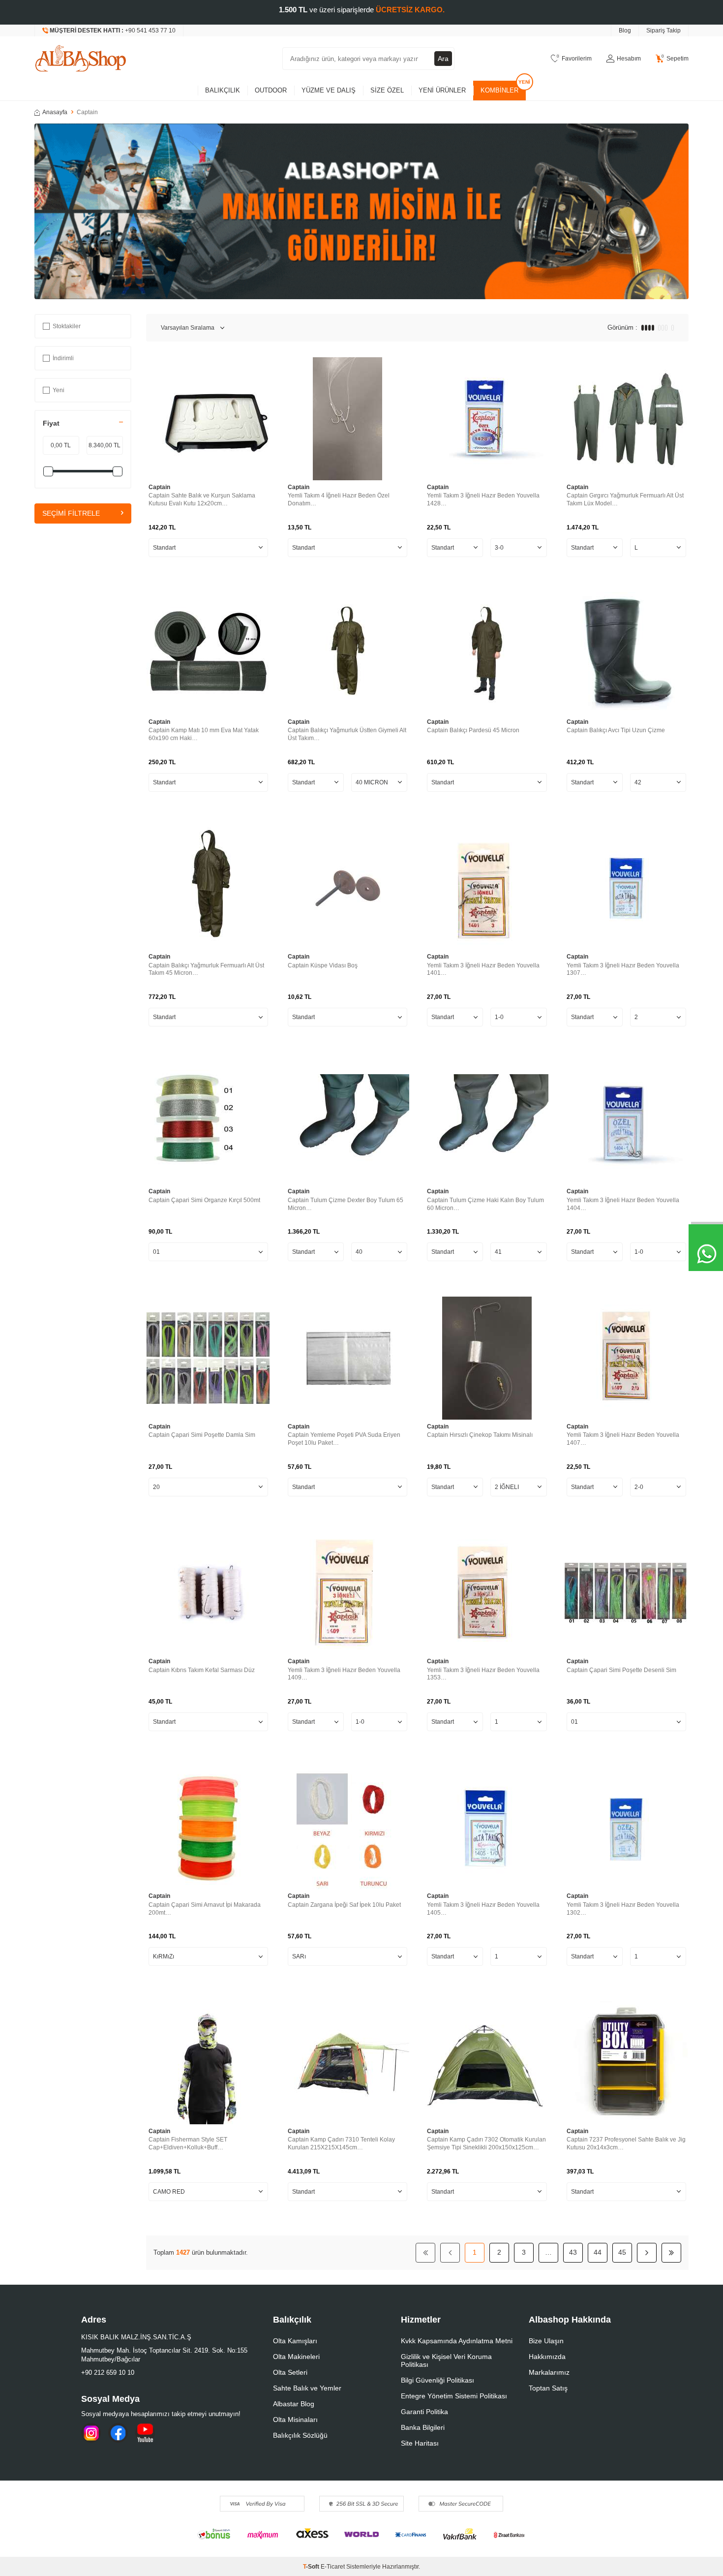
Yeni (59, 390)
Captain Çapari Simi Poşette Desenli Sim (621, 1670)
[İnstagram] (91, 2433)
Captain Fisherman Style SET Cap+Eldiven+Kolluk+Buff (188, 2143)
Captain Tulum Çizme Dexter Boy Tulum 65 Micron (346, 1204)
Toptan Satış (548, 2388)
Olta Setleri (290, 2372)
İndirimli (63, 358)
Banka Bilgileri (423, 2427)
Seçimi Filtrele (71, 514)
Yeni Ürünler (442, 90)
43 (573, 2252)
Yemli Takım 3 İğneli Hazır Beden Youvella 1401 (483, 969)
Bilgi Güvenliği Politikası (437, 2380)
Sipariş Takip (663, 31)
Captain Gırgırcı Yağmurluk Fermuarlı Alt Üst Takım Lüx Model (625, 499)
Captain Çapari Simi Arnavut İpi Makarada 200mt (205, 1909)
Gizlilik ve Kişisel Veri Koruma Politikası (446, 2360)
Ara (443, 59)
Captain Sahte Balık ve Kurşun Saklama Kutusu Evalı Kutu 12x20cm (202, 499)
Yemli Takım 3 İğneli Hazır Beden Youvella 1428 (483, 499)
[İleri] (647, 2253)
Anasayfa (55, 112)
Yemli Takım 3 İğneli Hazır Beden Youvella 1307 (623, 969)
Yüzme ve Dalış (329, 90)
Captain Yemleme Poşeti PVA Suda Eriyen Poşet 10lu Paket (344, 1439)
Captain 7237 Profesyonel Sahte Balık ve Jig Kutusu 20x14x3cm (626, 2143)
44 (598, 2252)
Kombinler (499, 90)
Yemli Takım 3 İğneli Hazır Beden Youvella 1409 (344, 1674)
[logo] (81, 59)
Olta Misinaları (295, 2420)
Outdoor (271, 90)
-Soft (312, 2567)
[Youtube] (145, 2433)
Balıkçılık (223, 90)
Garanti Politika (424, 2412)
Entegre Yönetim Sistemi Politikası (454, 2396)
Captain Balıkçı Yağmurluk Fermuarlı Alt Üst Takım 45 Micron (206, 969)
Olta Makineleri (296, 2357)
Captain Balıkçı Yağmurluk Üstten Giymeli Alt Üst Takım (347, 734)
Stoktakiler (67, 326)
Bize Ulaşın (546, 2341)
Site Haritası (420, 2443)
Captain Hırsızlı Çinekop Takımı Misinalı (480, 1435)
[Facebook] (118, 2433)
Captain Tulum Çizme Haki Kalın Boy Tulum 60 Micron (485, 1204)
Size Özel (387, 90)
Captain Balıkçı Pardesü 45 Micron (473, 730)
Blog (625, 31)
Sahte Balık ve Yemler (307, 2388)
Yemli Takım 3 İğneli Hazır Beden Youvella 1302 (623, 1909)
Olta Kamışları (295, 2341)
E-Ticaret (333, 2567)
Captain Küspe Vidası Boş (323, 965)
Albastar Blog (294, 2404)
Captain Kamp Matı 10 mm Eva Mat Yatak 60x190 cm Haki (204, 734)
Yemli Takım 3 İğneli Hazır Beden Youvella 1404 (623, 1204)
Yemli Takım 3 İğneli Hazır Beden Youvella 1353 (483, 1674)
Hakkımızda (547, 2357)
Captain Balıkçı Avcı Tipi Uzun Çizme (616, 730)
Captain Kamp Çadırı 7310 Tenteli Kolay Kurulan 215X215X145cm (341, 2143)
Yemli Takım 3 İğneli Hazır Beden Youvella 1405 (483, 1909)
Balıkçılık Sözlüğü (300, 2435)
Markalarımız (549, 2372)
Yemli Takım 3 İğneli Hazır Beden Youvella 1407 (623, 1439)
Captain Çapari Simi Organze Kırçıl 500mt (204, 1200)
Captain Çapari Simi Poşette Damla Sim (202, 1435)
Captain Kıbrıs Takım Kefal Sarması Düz (202, 1670)
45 (622, 2252)
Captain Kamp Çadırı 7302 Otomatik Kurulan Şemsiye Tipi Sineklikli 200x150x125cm (486, 2143)
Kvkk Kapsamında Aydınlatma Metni (457, 2341)
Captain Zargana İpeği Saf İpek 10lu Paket (344, 1905)
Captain (159, 487)
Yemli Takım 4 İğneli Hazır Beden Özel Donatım (339, 499)
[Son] (671, 2253)
